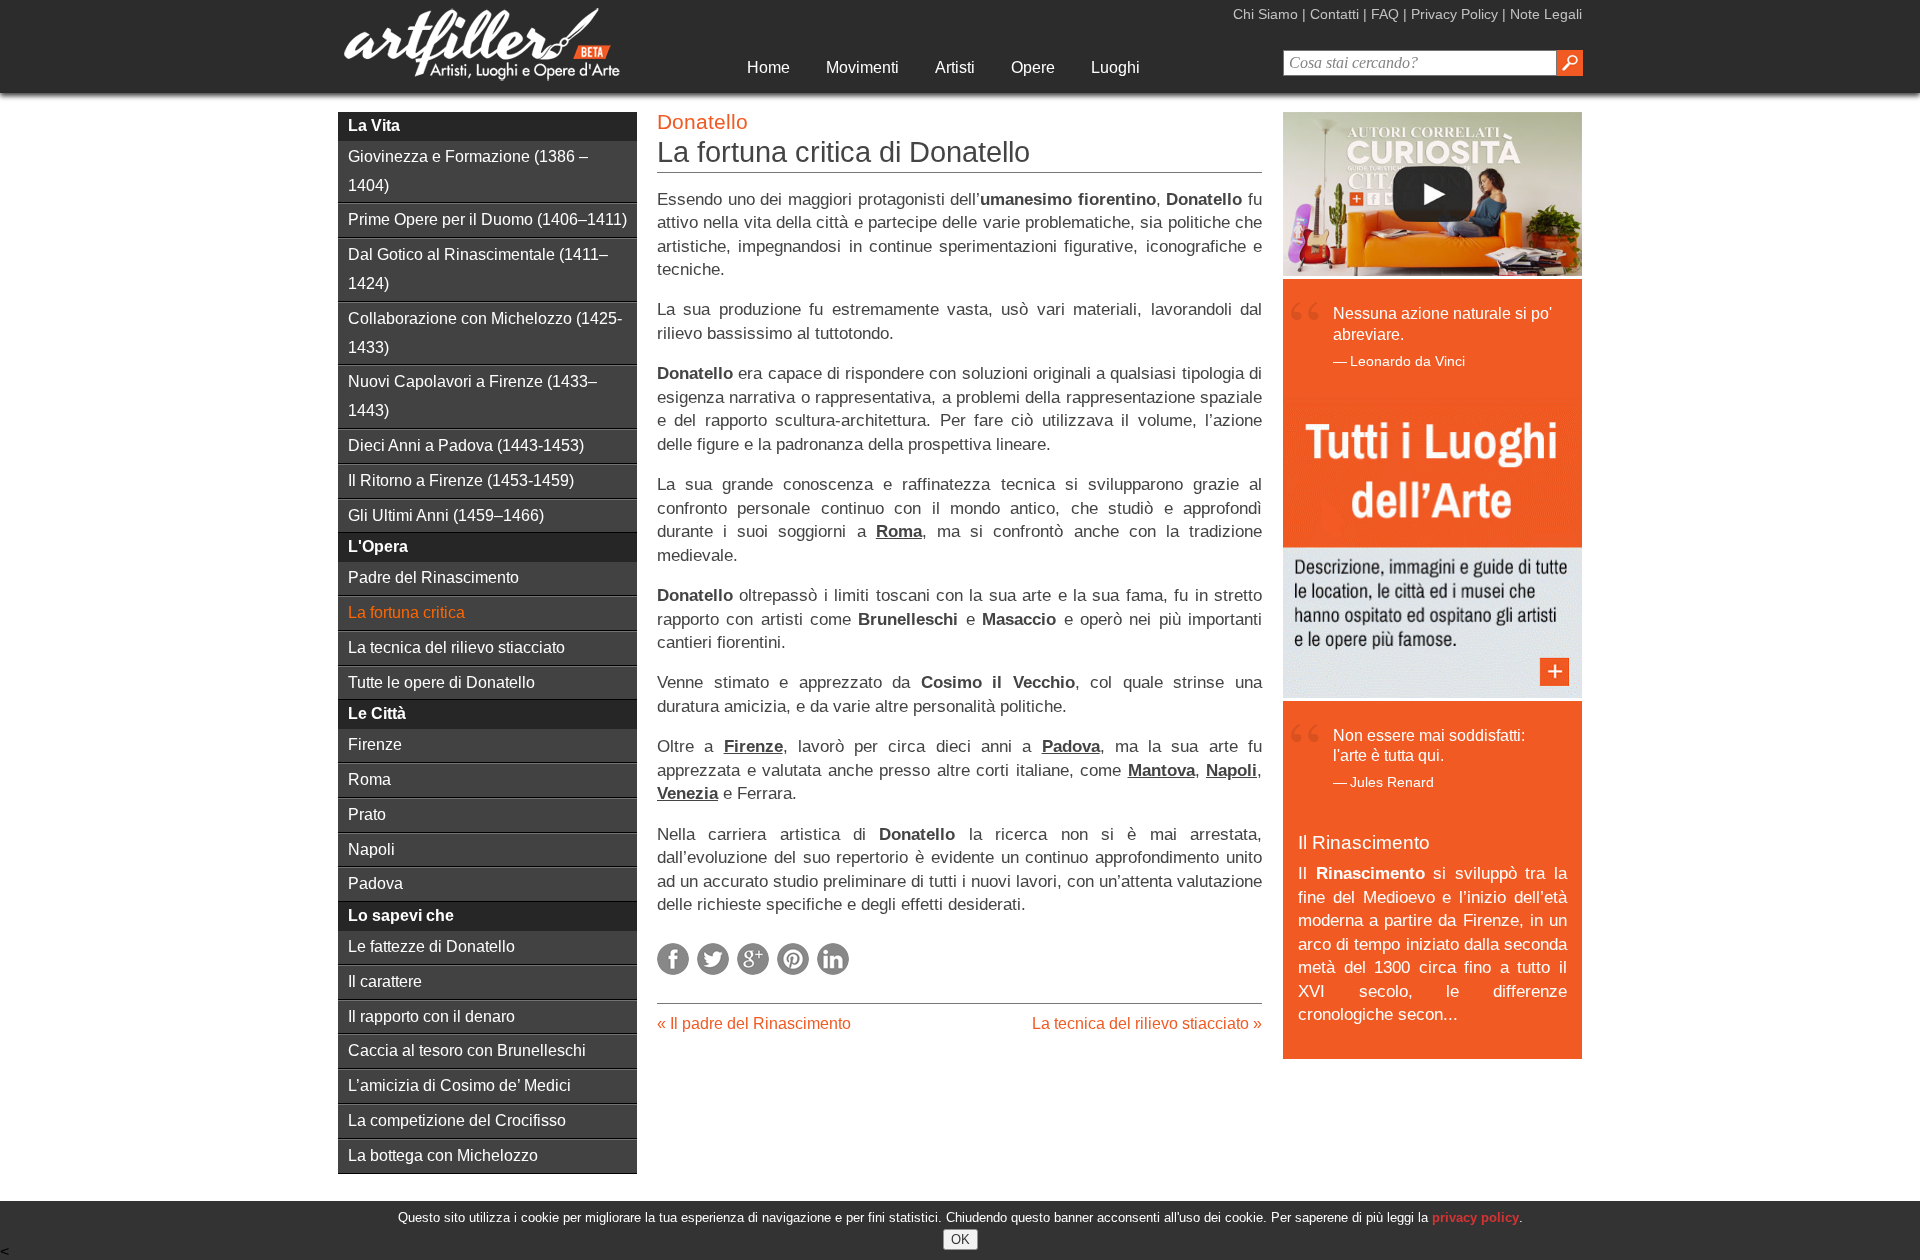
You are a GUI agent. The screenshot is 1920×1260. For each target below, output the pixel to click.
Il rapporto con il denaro (431, 1016)
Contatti (1334, 14)
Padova (375, 883)
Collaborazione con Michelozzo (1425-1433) (485, 333)
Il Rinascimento (1364, 842)
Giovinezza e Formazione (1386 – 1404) (468, 171)
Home (768, 67)
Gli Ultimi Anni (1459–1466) (446, 515)
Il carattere (385, 981)
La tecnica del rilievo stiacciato (456, 647)
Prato (367, 814)
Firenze (375, 744)
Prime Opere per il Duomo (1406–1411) (487, 219)
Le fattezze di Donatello (431, 946)
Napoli (371, 849)
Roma (369, 779)
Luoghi (1115, 67)
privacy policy (1475, 1217)
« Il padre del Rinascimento (754, 1023)
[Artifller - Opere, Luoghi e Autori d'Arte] (481, 75)
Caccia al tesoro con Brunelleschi (467, 1050)
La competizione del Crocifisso (457, 1120)
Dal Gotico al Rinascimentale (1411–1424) (478, 269)
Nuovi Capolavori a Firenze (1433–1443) (472, 396)
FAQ (1385, 14)
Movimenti (862, 67)
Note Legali (1546, 14)
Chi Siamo (1265, 14)
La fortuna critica (406, 612)
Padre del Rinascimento (433, 577)
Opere (1033, 67)
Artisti (955, 67)
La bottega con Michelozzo (443, 1155)
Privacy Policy (1454, 14)
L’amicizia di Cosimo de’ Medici (459, 1085)
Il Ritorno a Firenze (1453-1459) (461, 480)
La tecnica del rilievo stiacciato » (1147, 1023)
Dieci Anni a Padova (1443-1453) (466, 445)
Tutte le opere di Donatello (441, 682)
